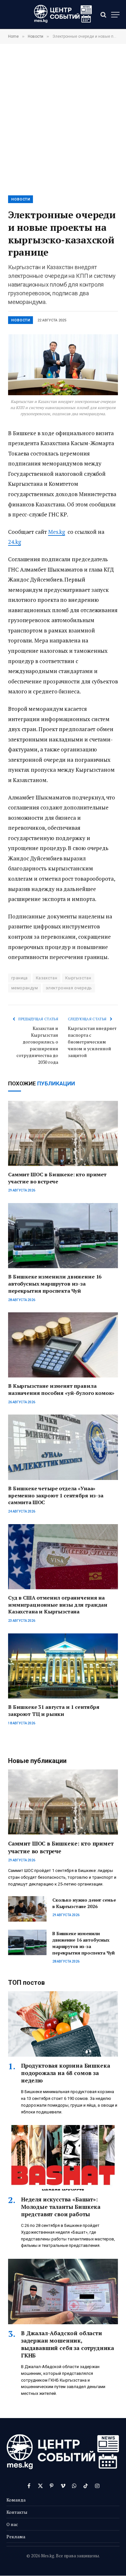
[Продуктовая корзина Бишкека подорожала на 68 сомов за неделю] (63, 2024)
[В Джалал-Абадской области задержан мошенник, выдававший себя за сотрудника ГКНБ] (63, 2291)
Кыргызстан (78, 978)
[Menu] (115, 15)
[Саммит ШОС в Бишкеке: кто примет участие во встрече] (63, 1133)
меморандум (25, 988)
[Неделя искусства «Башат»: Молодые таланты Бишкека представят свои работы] (63, 2158)
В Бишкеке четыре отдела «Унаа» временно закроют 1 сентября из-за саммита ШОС (56, 1495)
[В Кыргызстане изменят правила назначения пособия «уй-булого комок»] (63, 1345)
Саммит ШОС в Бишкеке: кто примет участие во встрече (57, 1178)
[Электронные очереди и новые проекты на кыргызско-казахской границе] (63, 365)
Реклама (16, 2537)
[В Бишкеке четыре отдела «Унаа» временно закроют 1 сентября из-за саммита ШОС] (63, 1447)
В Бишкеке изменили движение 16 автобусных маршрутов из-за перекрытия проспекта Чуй (55, 1284)
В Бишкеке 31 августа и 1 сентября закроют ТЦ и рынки (54, 1710)
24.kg (15, 542)
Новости (21, 199)
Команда (16, 2500)
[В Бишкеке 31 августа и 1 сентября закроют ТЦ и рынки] (63, 1666)
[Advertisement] (63, 119)
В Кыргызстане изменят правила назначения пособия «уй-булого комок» (61, 1389)
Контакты (17, 2512)
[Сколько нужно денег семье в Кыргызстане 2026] (27, 1909)
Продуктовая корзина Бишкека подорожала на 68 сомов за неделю (65, 2073)
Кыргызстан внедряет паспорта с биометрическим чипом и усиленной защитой (92, 1042)
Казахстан (47, 978)
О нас (12, 2524)
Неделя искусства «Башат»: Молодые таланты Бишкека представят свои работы (61, 2207)
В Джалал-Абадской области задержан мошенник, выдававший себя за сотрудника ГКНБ (68, 2344)
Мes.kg (57, 532)
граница (20, 978)
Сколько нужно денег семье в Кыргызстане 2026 (84, 1903)
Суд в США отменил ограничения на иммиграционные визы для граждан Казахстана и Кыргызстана (58, 1605)
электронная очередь (69, 988)
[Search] (103, 15)
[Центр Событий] (63, 15)
